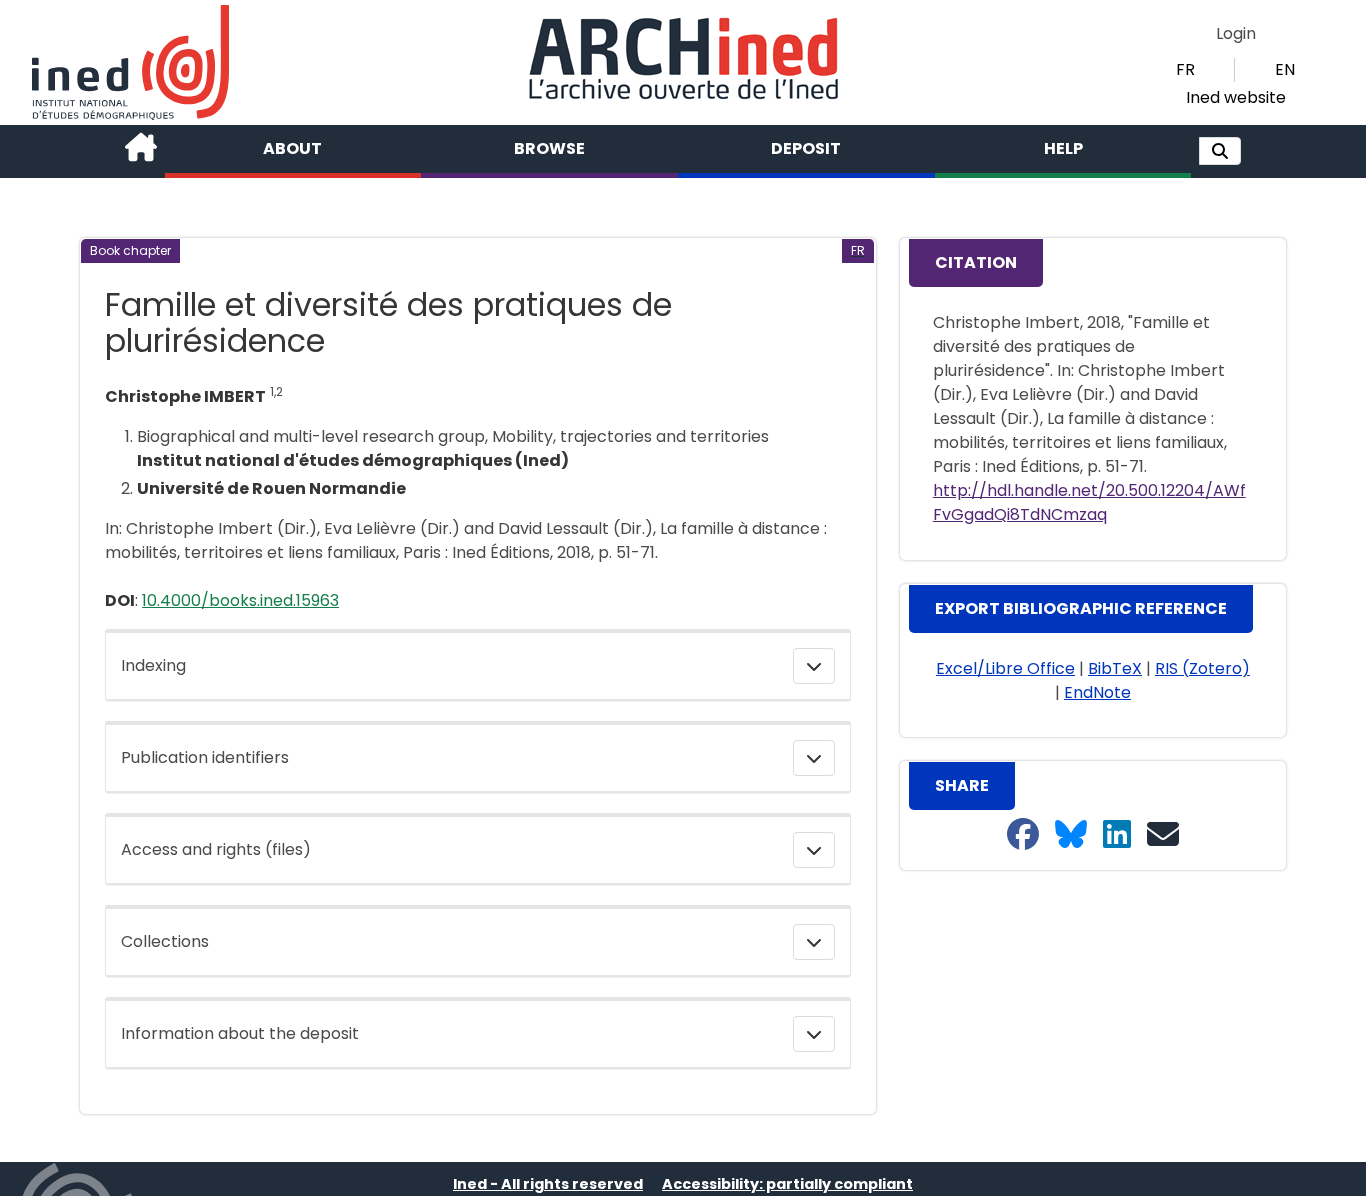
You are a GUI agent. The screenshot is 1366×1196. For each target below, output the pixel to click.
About (292, 148)
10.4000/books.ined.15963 (240, 600)
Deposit (806, 148)
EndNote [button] (1097, 692)
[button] (1220, 151)
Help (1063, 148)
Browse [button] (549, 148)
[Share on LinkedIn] (1117, 835)
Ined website (1236, 97)
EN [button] (1285, 69)
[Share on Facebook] (1023, 835)
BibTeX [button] (1115, 668)
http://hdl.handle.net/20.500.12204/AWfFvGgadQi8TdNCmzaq (1089, 502)
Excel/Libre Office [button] (1005, 668)
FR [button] (1185, 69)
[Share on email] (1163, 835)
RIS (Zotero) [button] (1202, 668)
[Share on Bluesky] (1071, 835)
